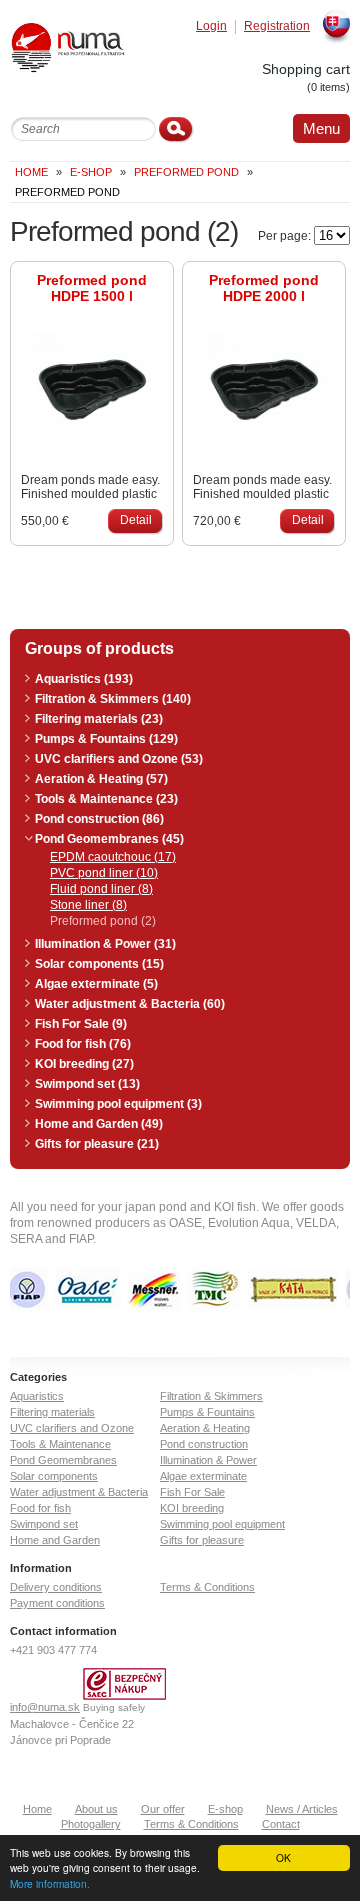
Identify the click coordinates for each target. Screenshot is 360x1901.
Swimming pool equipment (222, 1524)
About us (96, 1809)
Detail (136, 520)
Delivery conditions (56, 1587)
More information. (50, 1883)
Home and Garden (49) (99, 1124)
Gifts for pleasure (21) (97, 1144)
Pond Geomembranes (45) (109, 839)
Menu (321, 128)
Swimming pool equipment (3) (118, 1104)
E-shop (225, 1809)
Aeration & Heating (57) (101, 779)
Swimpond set (44, 1524)
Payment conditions (57, 1603)
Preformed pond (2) (103, 921)
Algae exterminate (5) (96, 984)
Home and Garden (55, 1540)
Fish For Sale (192, 1492)
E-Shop (91, 172)
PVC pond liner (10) (104, 873)
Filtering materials (52, 1412)
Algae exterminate (203, 1476)
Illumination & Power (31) (105, 944)
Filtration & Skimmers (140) (113, 699)
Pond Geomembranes (63, 1460)
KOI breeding (192, 1508)
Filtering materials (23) (99, 719)
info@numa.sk (45, 1707)
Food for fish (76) (83, 1044)
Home (31, 172)
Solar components (54, 1476)
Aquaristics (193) (84, 679)
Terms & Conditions (207, 1587)
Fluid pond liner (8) (101, 889)
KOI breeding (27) (84, 1064)
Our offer (163, 1809)
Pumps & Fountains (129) (106, 739)
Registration (277, 26)
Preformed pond (186, 172)
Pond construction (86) (99, 819)
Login (211, 26)
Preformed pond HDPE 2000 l (264, 288)
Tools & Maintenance (60, 1444)
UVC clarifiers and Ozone (72, 1428)
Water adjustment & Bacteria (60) (130, 1004)
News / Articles (302, 1809)
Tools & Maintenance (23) (106, 799)
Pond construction (204, 1444)
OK (283, 1857)
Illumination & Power (208, 1460)
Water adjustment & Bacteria (79, 1492)
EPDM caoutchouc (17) (113, 857)
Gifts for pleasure (202, 1540)
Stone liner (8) (88, 905)
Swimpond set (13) (87, 1084)
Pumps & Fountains (207, 1412)
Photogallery (91, 1824)
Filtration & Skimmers (211, 1396)
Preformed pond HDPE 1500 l (92, 288)
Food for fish (40, 1508)
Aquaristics (37, 1396)
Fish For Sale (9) (81, 1024)
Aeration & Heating (205, 1428)
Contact (281, 1824)
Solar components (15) (99, 964)
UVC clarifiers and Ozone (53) (119, 759)
